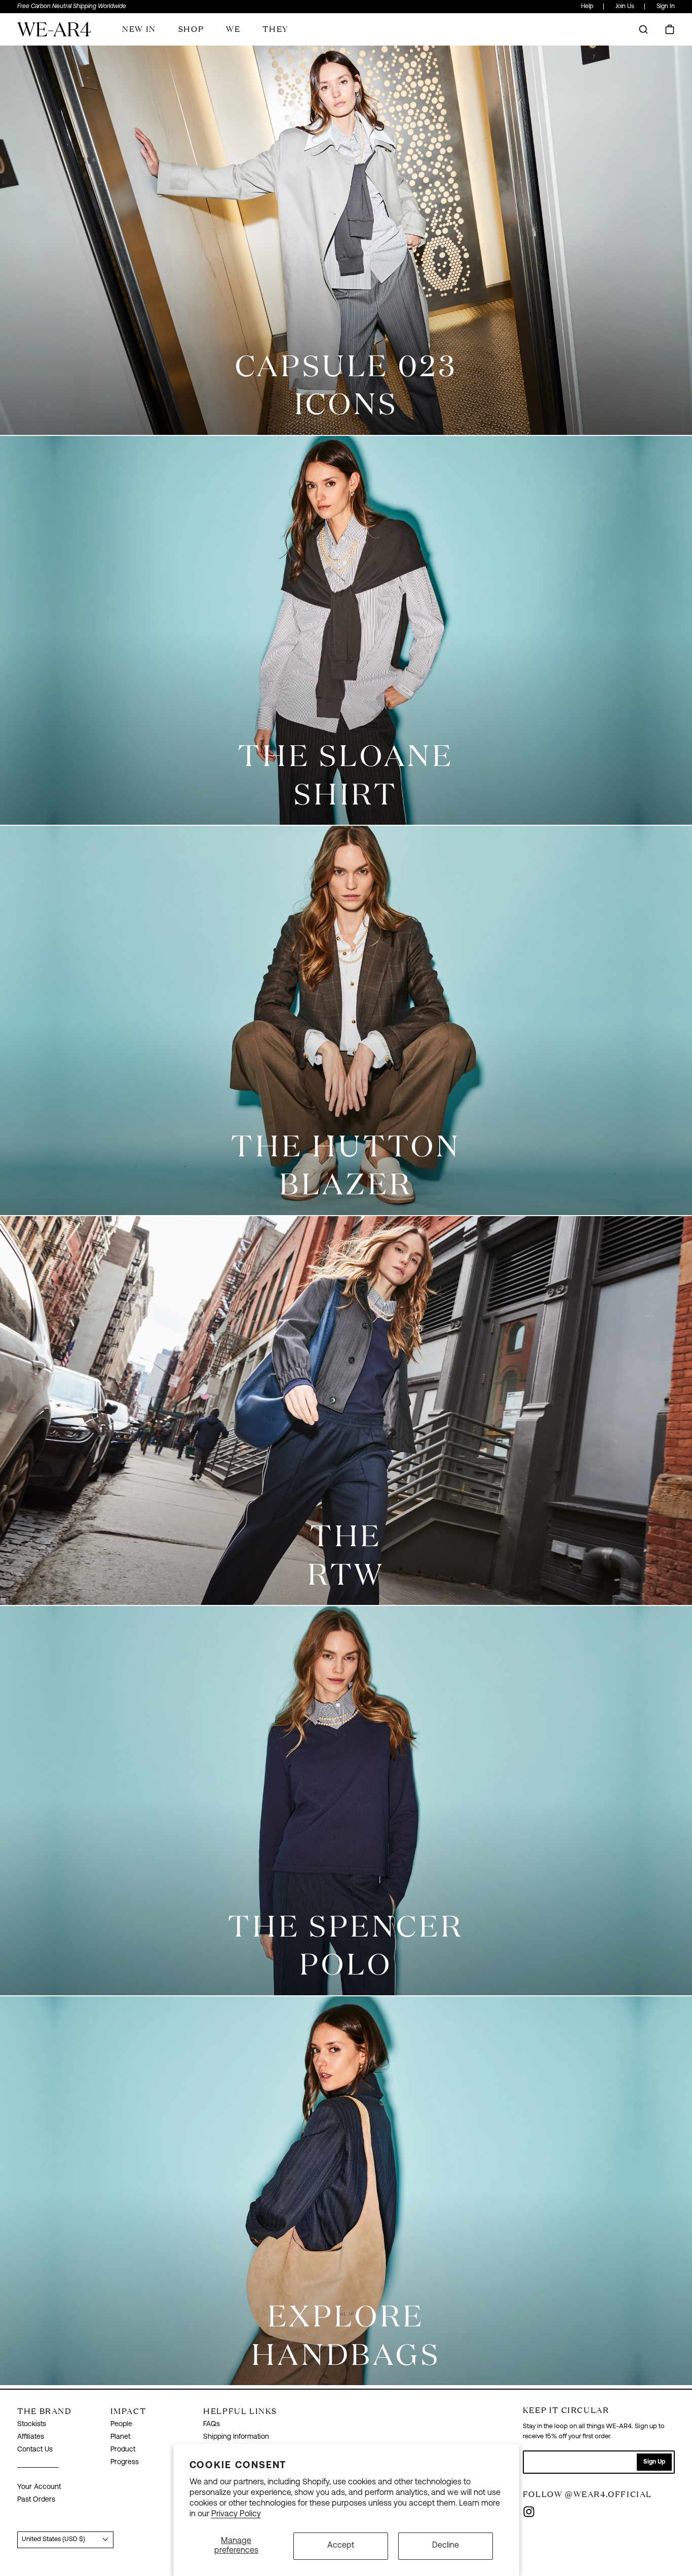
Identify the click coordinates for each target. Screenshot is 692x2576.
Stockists (32, 2424)
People (121, 2424)
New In (139, 29)
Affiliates (31, 2437)
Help (587, 7)
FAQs (212, 2424)
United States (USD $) (53, 2539)
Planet (120, 2437)
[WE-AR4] (54, 33)
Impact (128, 2411)
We (233, 29)
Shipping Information (236, 2437)
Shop (191, 29)
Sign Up (654, 2462)
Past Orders (36, 2500)
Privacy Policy (236, 2514)
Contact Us (35, 2450)
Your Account (39, 2487)
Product (123, 2450)
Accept (341, 2546)
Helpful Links (240, 2411)
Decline (446, 2546)
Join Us (625, 7)
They (275, 29)
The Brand (44, 2411)
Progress (125, 2462)
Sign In (666, 7)
